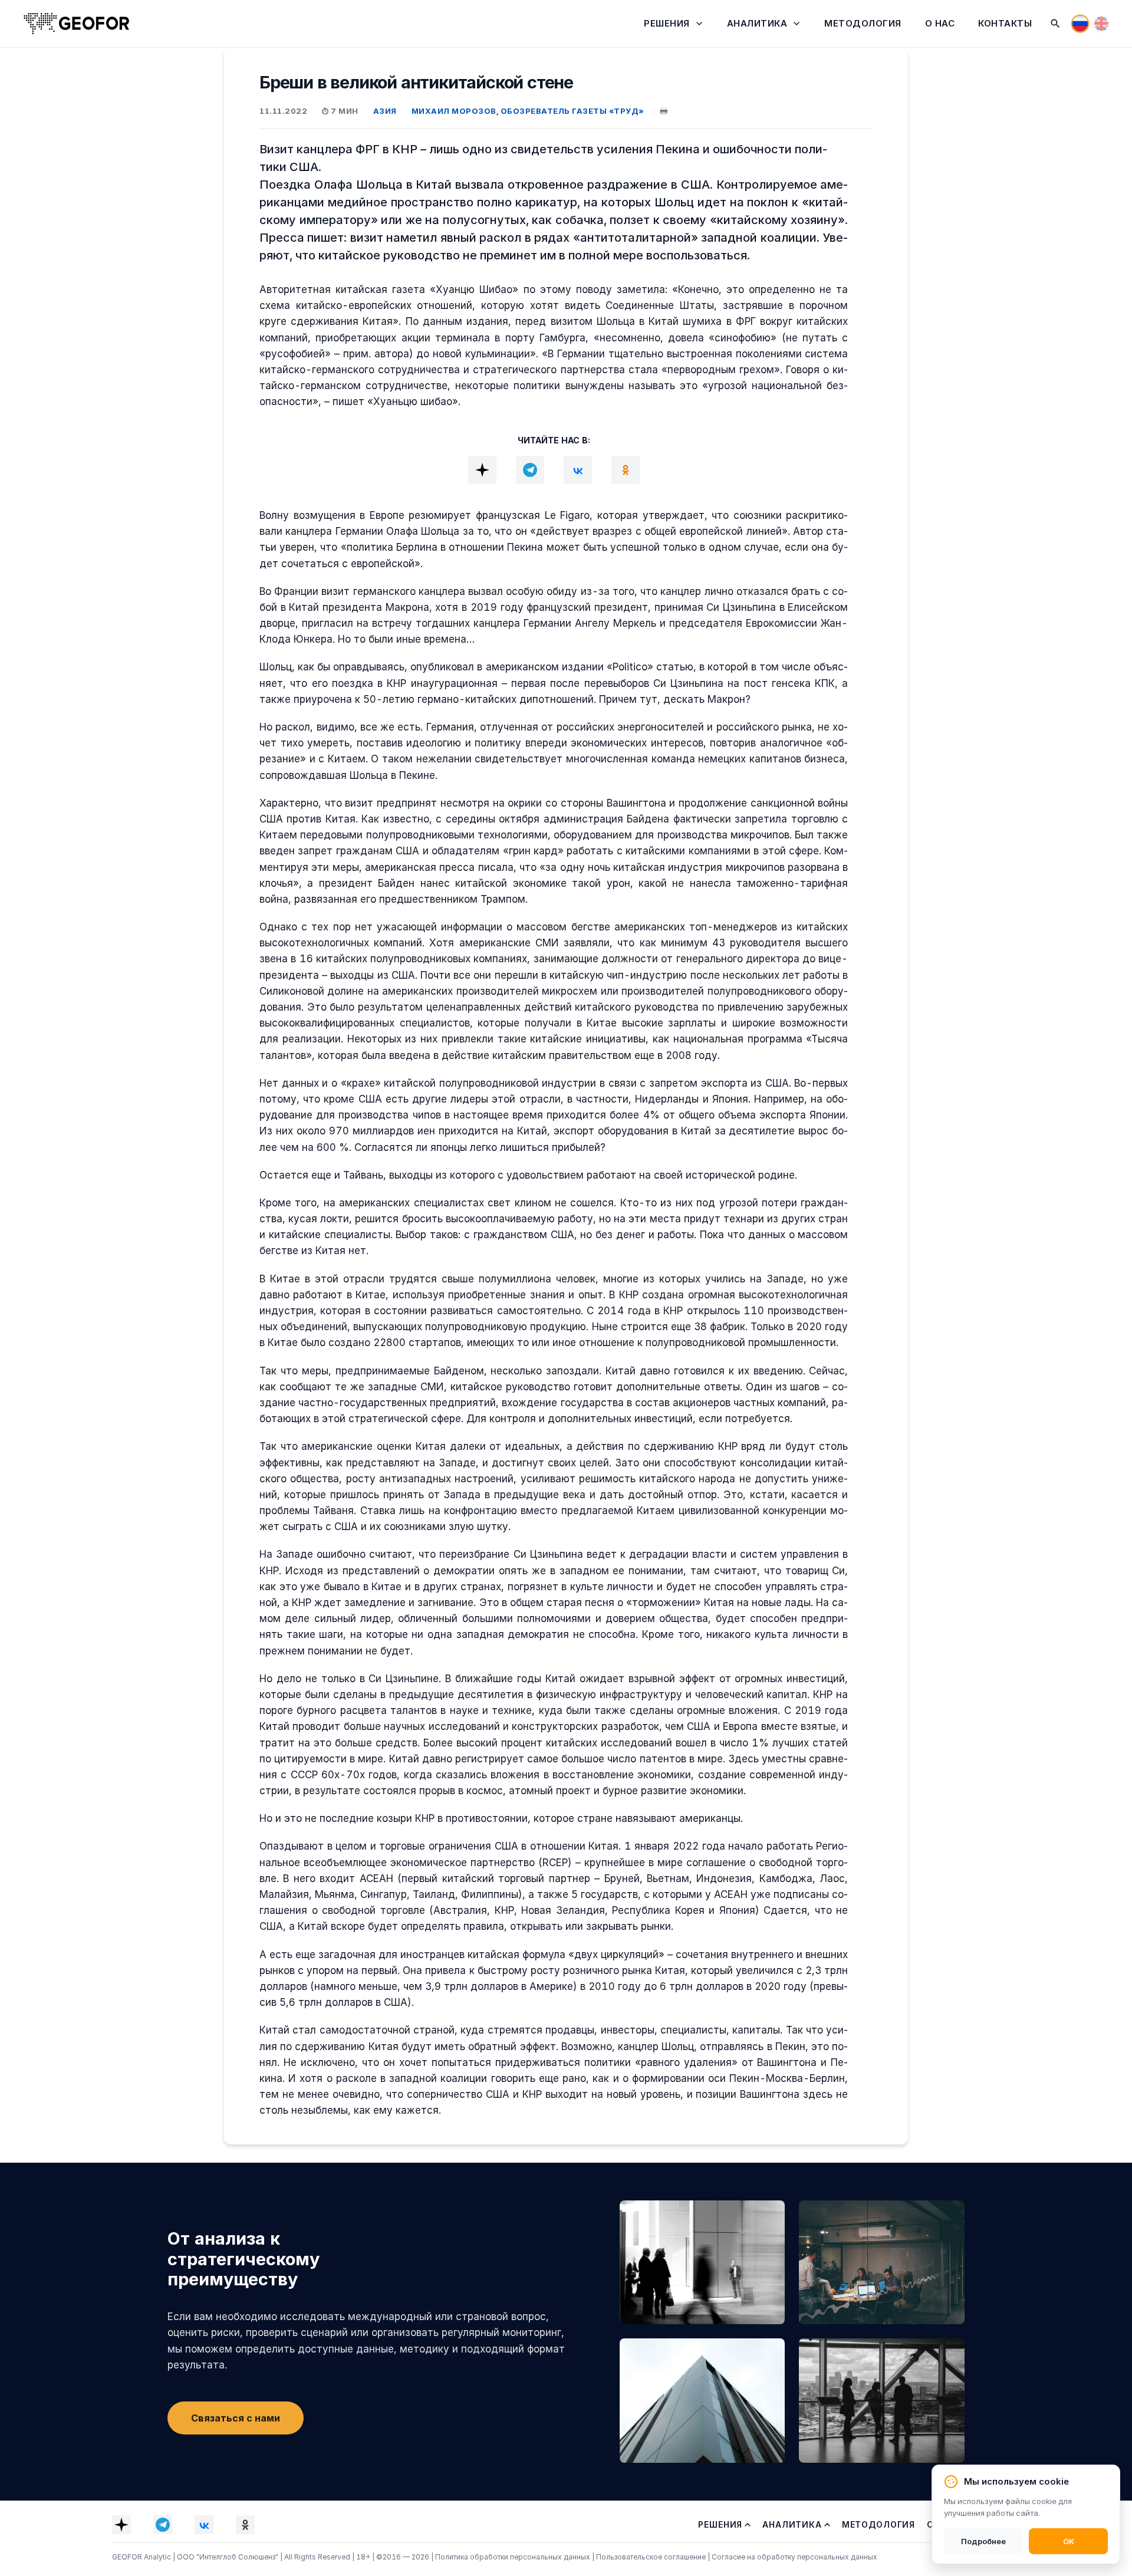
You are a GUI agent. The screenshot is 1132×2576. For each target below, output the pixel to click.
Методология (863, 23)
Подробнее (983, 2541)
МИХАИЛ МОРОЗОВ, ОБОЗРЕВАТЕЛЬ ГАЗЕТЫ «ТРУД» (528, 111)
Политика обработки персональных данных (514, 2557)
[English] (1101, 24)
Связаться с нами (236, 2418)
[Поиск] (1055, 24)
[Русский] (1080, 24)
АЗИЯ (385, 111)
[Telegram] (530, 470)
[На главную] (77, 24)
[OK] (626, 470)
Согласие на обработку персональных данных (794, 2557)
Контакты (1005, 23)
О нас (940, 23)
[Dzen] (482, 470)
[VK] (578, 470)
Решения (667, 23)
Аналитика (757, 23)
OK (1069, 2541)
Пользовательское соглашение (652, 2557)
